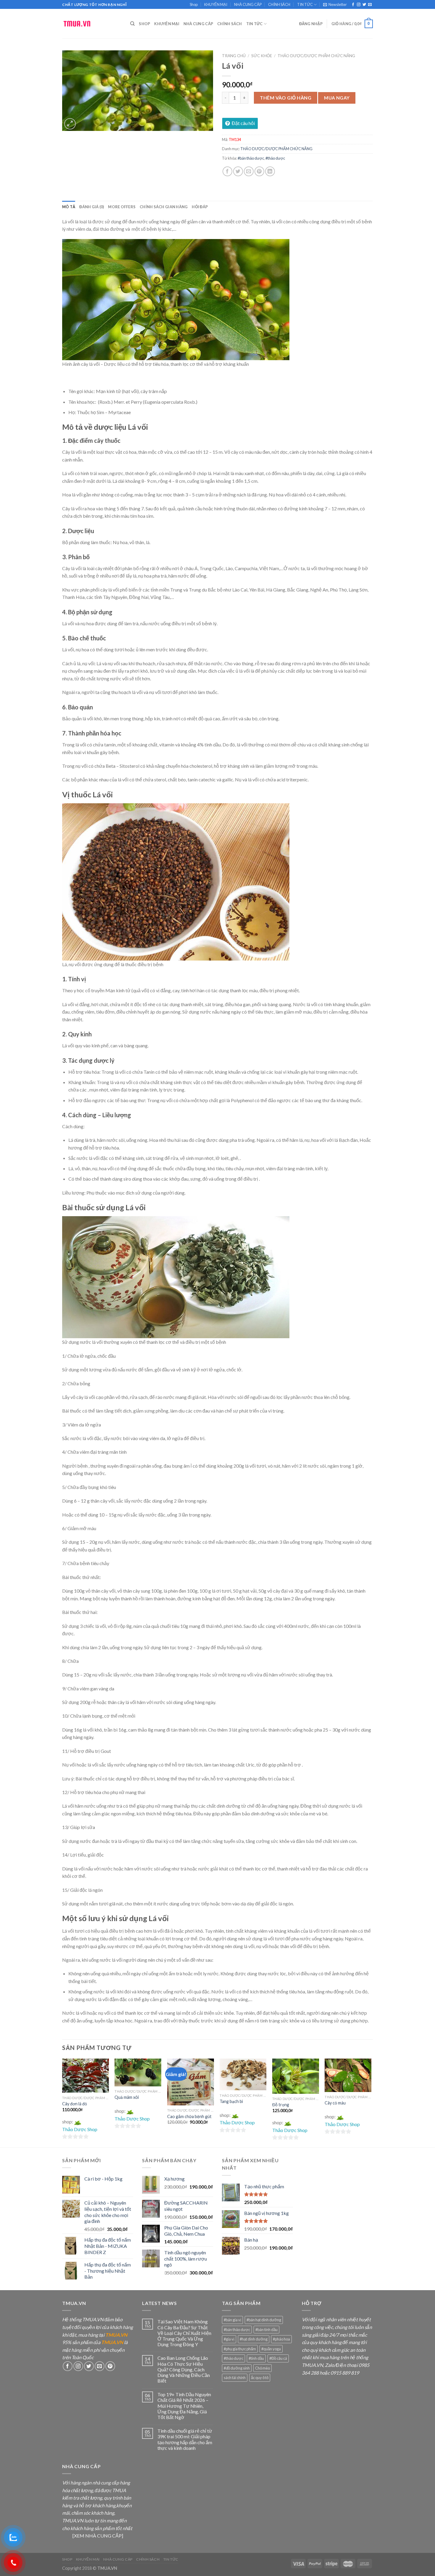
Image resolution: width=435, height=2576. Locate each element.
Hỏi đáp (200, 207)
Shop (194, 4)
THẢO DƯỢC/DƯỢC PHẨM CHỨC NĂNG (316, 56)
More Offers (122, 207)
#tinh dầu (256, 2358)
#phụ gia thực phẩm (240, 2349)
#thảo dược (275, 158)
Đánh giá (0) (92, 207)
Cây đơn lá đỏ (75, 2104)
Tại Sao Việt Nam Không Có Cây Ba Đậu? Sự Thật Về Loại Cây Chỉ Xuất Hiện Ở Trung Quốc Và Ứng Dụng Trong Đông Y (184, 2333)
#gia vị (229, 2339)
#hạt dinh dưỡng (254, 2339)
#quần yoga (271, 2349)
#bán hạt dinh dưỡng (264, 2320)
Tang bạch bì (231, 2101)
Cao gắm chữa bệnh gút (189, 2116)
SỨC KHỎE (262, 56)
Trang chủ (234, 56)
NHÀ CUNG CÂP (248, 4)
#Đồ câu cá (278, 2358)
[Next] (371, 2102)
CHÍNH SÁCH (279, 4)
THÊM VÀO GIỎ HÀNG (286, 98)
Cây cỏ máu (335, 2103)
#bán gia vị (232, 2320)
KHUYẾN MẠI (216, 4)
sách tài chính (235, 2378)
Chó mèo (262, 2368)
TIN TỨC (305, 4)
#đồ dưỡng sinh (237, 2368)
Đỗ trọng (281, 2105)
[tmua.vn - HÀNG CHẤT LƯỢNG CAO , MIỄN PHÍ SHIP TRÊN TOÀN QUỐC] (92, 24)
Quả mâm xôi (127, 2097)
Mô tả (69, 207)
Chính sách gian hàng (164, 207)
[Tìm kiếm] (132, 24)
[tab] (69, 207)
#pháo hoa (281, 2339)
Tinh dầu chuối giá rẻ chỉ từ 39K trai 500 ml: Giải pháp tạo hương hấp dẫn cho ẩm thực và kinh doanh (185, 2439)
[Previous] (62, 2102)
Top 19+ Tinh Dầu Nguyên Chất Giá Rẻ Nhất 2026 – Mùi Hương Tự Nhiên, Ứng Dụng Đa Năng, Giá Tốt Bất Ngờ (184, 2406)
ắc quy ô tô (260, 2378)
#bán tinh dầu (266, 2330)
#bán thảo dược (251, 158)
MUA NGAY (337, 98)
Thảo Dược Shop (80, 2129)
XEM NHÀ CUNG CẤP (98, 2536)
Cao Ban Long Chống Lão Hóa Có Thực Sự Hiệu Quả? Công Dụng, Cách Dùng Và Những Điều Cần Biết (184, 2369)
